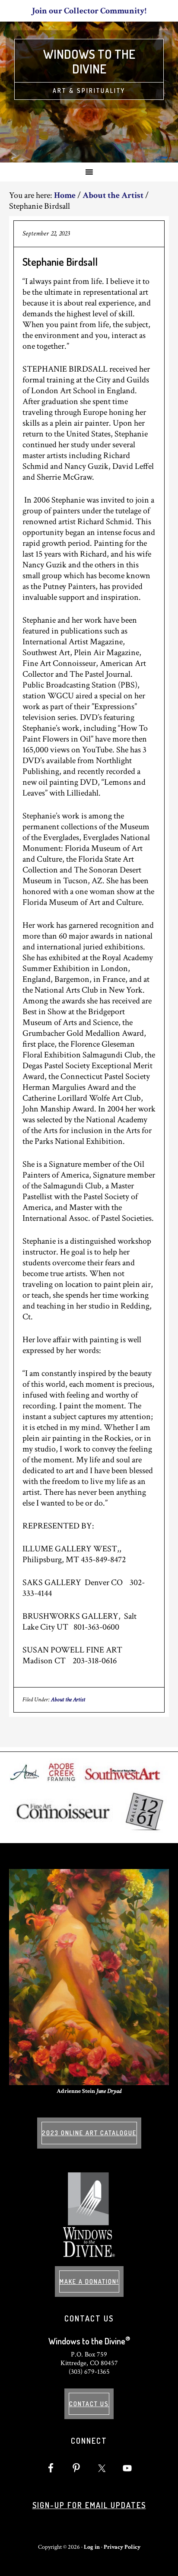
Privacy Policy (122, 2547)
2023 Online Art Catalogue (89, 2133)
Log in (92, 2547)
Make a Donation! (89, 2281)
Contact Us (89, 2404)
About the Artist (68, 1700)
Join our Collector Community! (89, 11)
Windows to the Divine (89, 61)
